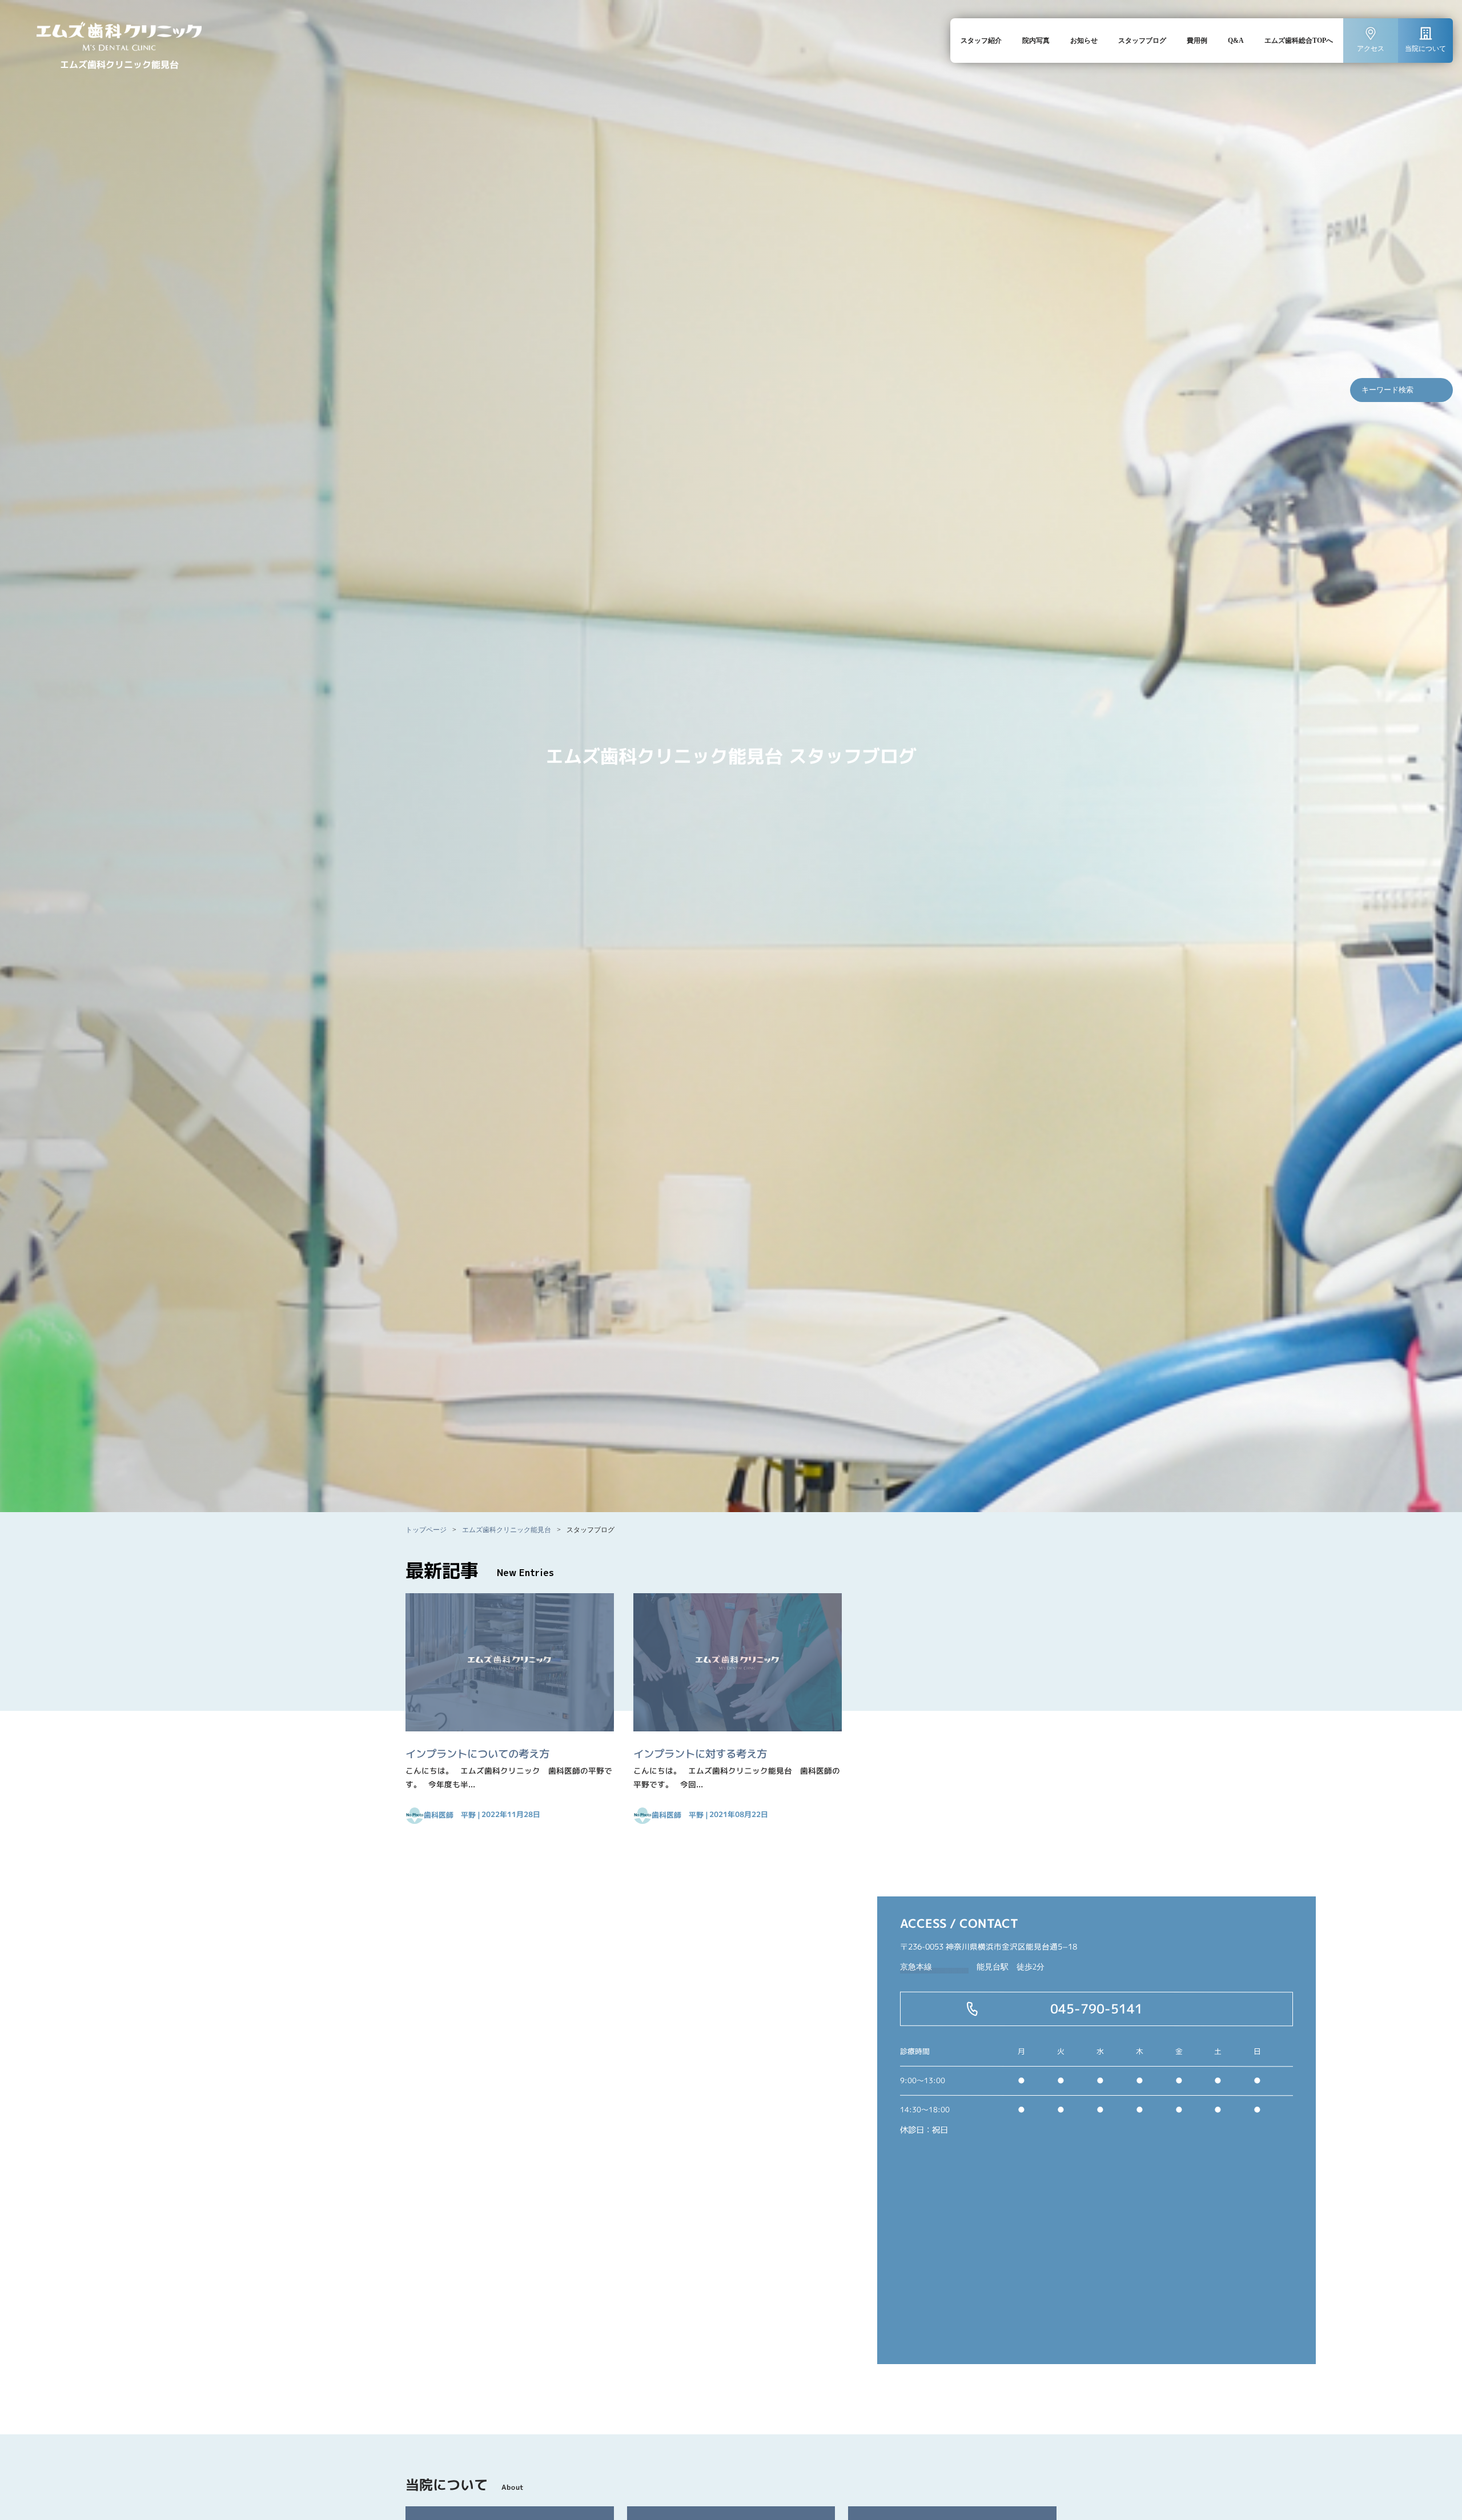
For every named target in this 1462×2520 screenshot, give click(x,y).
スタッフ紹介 (981, 41)
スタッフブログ (1142, 41)
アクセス (1371, 49)
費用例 (1197, 41)
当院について (1425, 49)
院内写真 (1036, 41)
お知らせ (1084, 41)
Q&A (1236, 41)
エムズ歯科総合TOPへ (1299, 41)
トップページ (426, 1530)
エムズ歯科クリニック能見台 (507, 1530)
